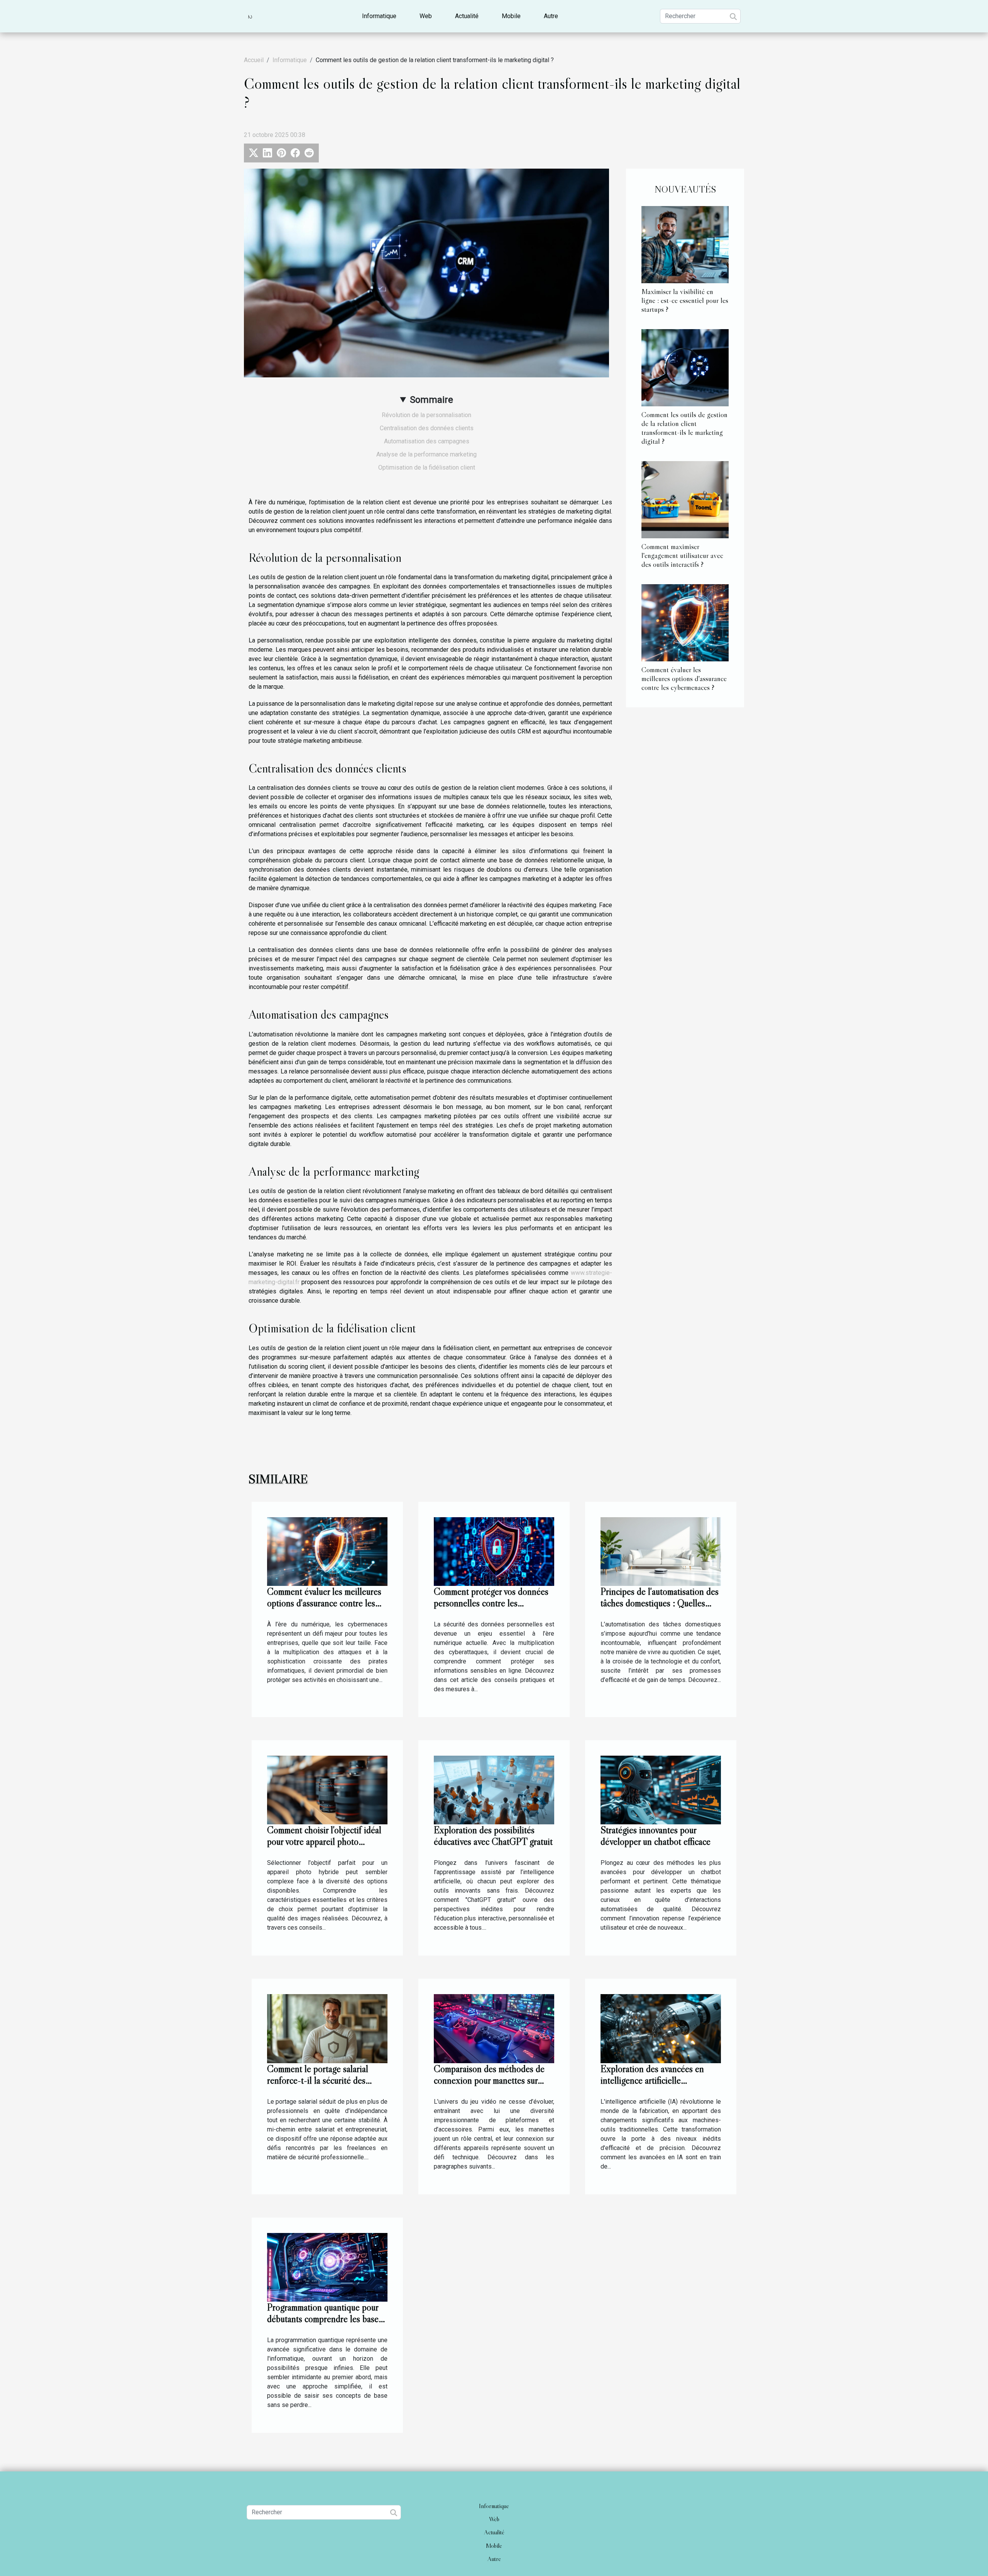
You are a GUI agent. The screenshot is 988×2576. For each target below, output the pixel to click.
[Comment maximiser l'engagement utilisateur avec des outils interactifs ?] (685, 499)
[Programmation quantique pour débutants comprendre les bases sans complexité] (327, 2267)
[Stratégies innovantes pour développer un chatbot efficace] (661, 1790)
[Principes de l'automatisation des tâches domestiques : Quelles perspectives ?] (661, 1551)
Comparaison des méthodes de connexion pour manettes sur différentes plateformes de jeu (489, 2080)
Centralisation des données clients (427, 428)
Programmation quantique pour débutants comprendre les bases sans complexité (325, 2319)
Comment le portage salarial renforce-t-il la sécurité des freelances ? (318, 2080)
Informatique (379, 16)
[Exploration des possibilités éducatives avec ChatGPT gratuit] (494, 1790)
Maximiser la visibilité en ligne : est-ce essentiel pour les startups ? (685, 300)
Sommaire (431, 400)
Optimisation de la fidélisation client (427, 467)
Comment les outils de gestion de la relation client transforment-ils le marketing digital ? (684, 428)
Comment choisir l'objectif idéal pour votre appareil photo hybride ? (324, 1842)
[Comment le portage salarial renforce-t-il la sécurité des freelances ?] (327, 2028)
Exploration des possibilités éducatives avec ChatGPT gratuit (493, 1836)
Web (426, 16)
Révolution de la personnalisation (426, 415)
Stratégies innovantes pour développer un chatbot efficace (656, 1836)
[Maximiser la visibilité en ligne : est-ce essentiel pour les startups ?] (685, 244)
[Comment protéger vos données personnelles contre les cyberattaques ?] (494, 1551)
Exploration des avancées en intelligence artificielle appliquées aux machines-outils (657, 2080)
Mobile (511, 16)
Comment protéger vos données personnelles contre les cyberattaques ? (491, 1603)
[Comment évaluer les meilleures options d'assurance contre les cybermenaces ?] (685, 622)
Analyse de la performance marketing (426, 454)
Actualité (467, 16)
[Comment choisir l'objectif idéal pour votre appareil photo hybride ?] (327, 1790)
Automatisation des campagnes (427, 441)
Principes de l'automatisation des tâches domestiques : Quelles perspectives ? (660, 1603)
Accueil (254, 60)
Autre (551, 16)
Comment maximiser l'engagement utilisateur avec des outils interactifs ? (682, 555)
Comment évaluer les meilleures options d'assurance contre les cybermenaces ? (684, 678)
